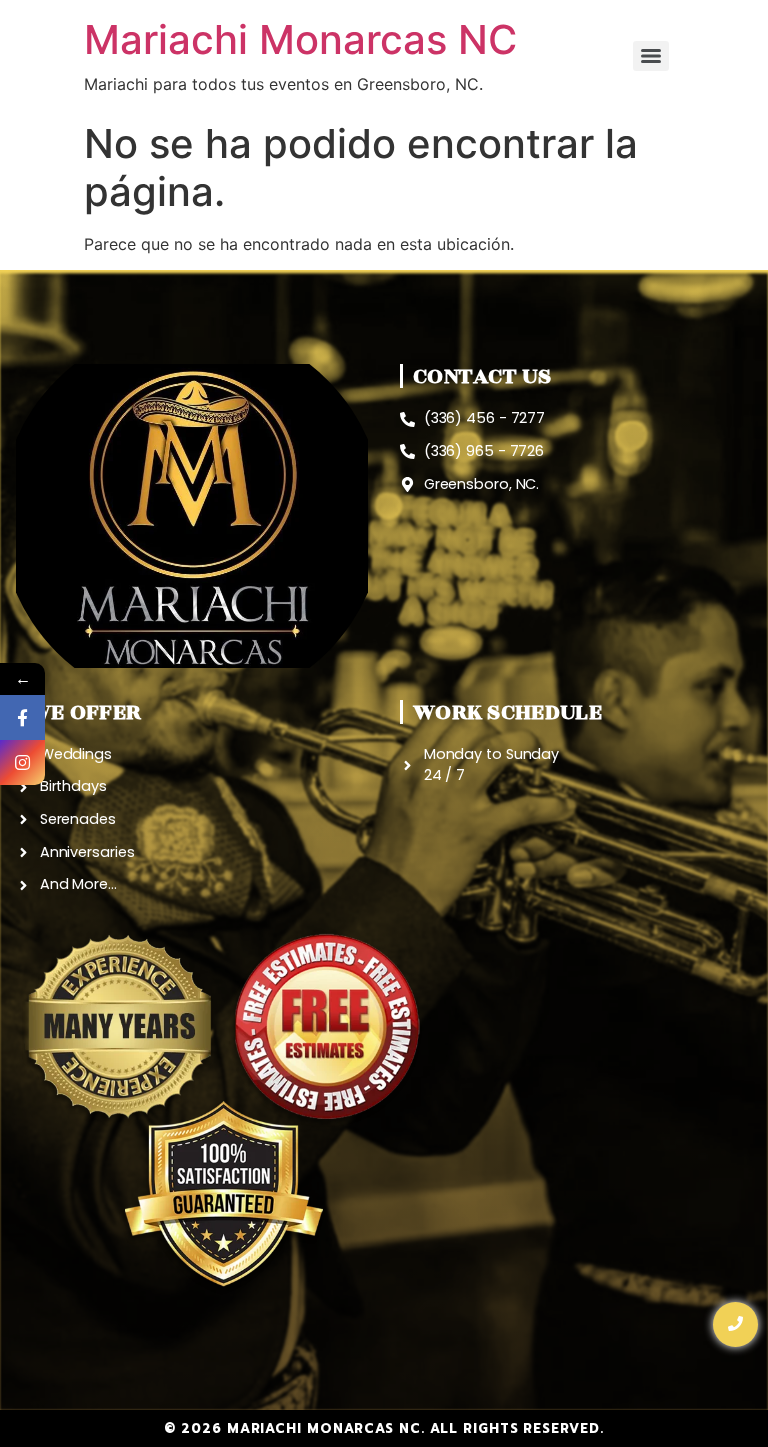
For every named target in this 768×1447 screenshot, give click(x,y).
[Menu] (651, 56)
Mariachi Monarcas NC (300, 39)
